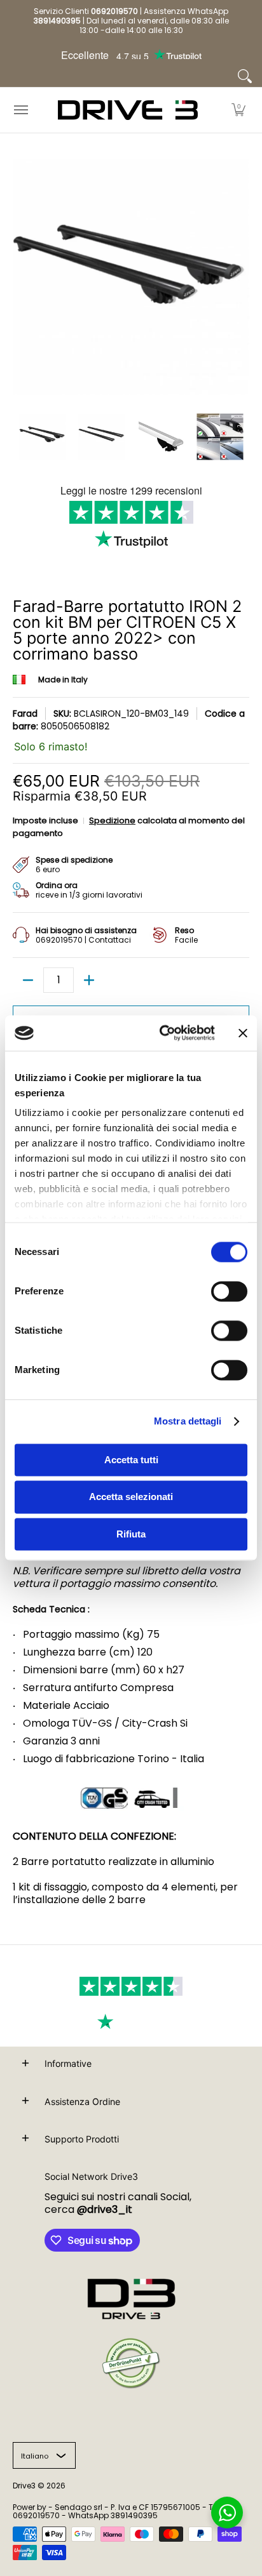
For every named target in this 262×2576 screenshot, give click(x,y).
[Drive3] (128, 110)
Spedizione (112, 820)
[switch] (229, 1291)
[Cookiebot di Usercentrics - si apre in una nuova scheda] (162, 1033)
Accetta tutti (131, 1460)
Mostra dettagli (188, 1421)
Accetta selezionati (131, 1497)
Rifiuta (131, 1534)
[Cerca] (245, 76)
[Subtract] (28, 980)
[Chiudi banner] (243, 1033)
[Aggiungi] (89, 980)
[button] (238, 110)
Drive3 (24, 2486)
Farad (25, 714)
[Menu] (20, 110)
